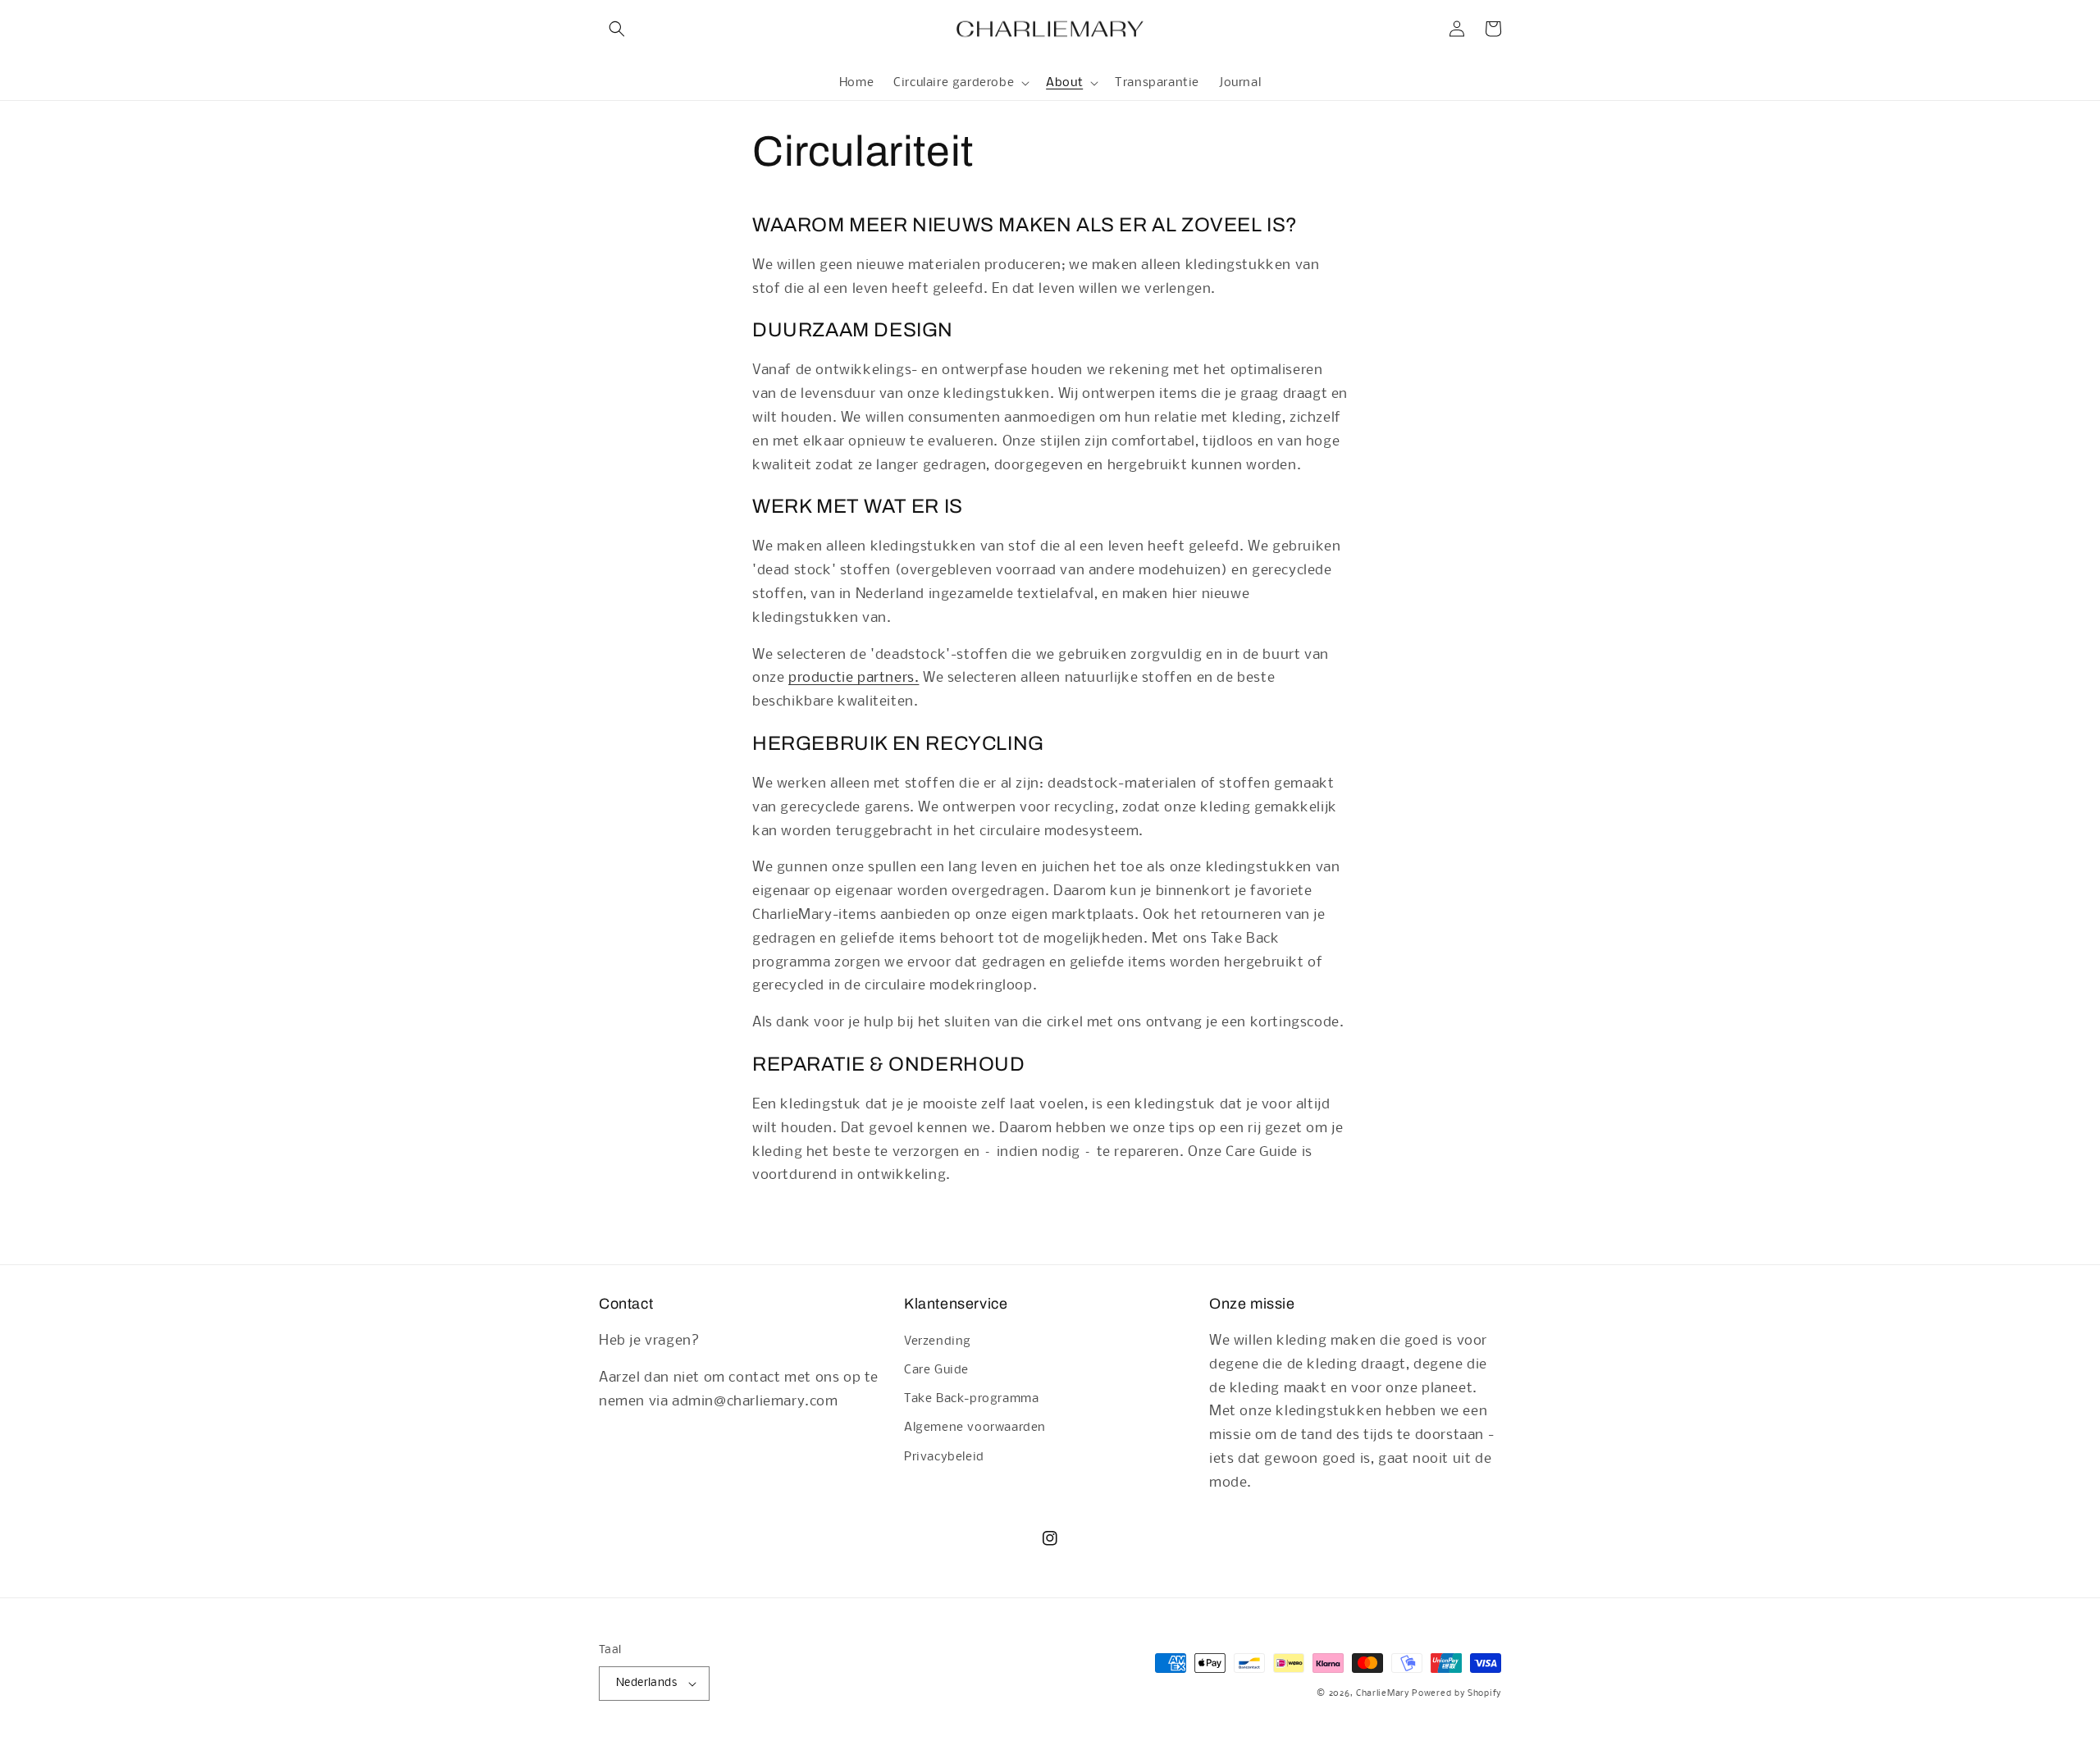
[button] (617, 29)
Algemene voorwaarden (975, 1428)
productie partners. (854, 678)
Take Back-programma (971, 1399)
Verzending (938, 1341)
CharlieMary (1383, 1694)
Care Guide (936, 1370)
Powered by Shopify (1456, 1694)
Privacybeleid (944, 1457)
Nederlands (646, 1683)
